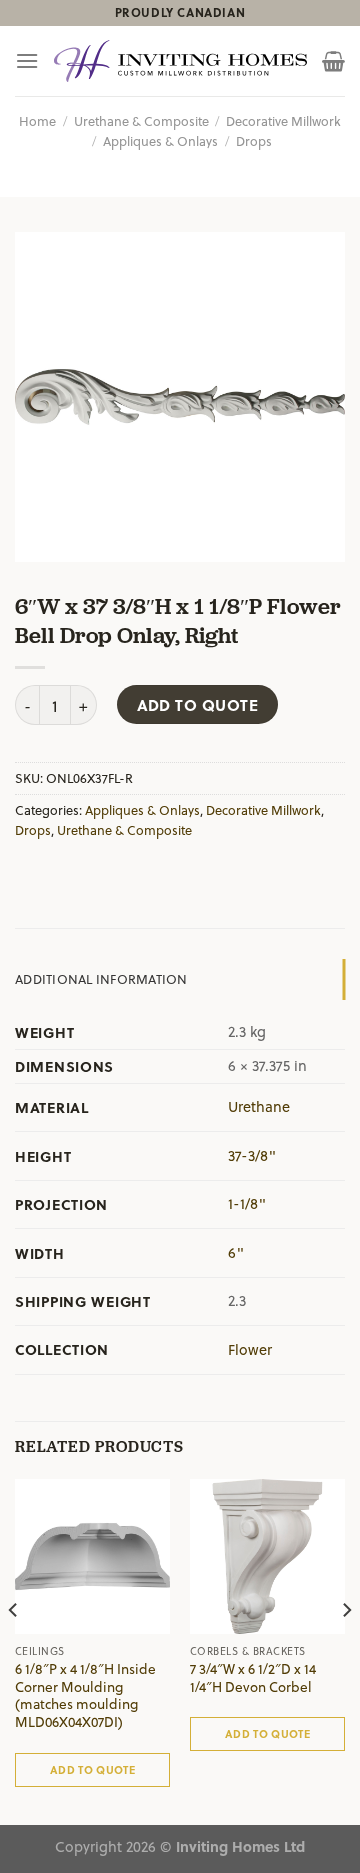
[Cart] (333, 61)
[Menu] (27, 60)
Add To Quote (198, 704)
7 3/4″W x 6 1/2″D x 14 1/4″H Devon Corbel (253, 1677)
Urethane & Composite (141, 120)
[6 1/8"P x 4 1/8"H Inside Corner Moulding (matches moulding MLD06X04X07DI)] (92, 1556)
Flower (250, 1349)
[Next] (346, 1650)
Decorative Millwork (283, 120)
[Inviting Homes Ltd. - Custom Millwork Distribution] (180, 61)
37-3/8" (252, 1155)
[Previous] (14, 1650)
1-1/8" (247, 1203)
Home (37, 120)
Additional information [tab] (101, 978)
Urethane (259, 1106)
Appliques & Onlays (160, 140)
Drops (254, 140)
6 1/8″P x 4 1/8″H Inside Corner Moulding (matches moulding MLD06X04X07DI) (85, 1695)
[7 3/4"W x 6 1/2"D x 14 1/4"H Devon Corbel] (267, 1556)
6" (236, 1252)
